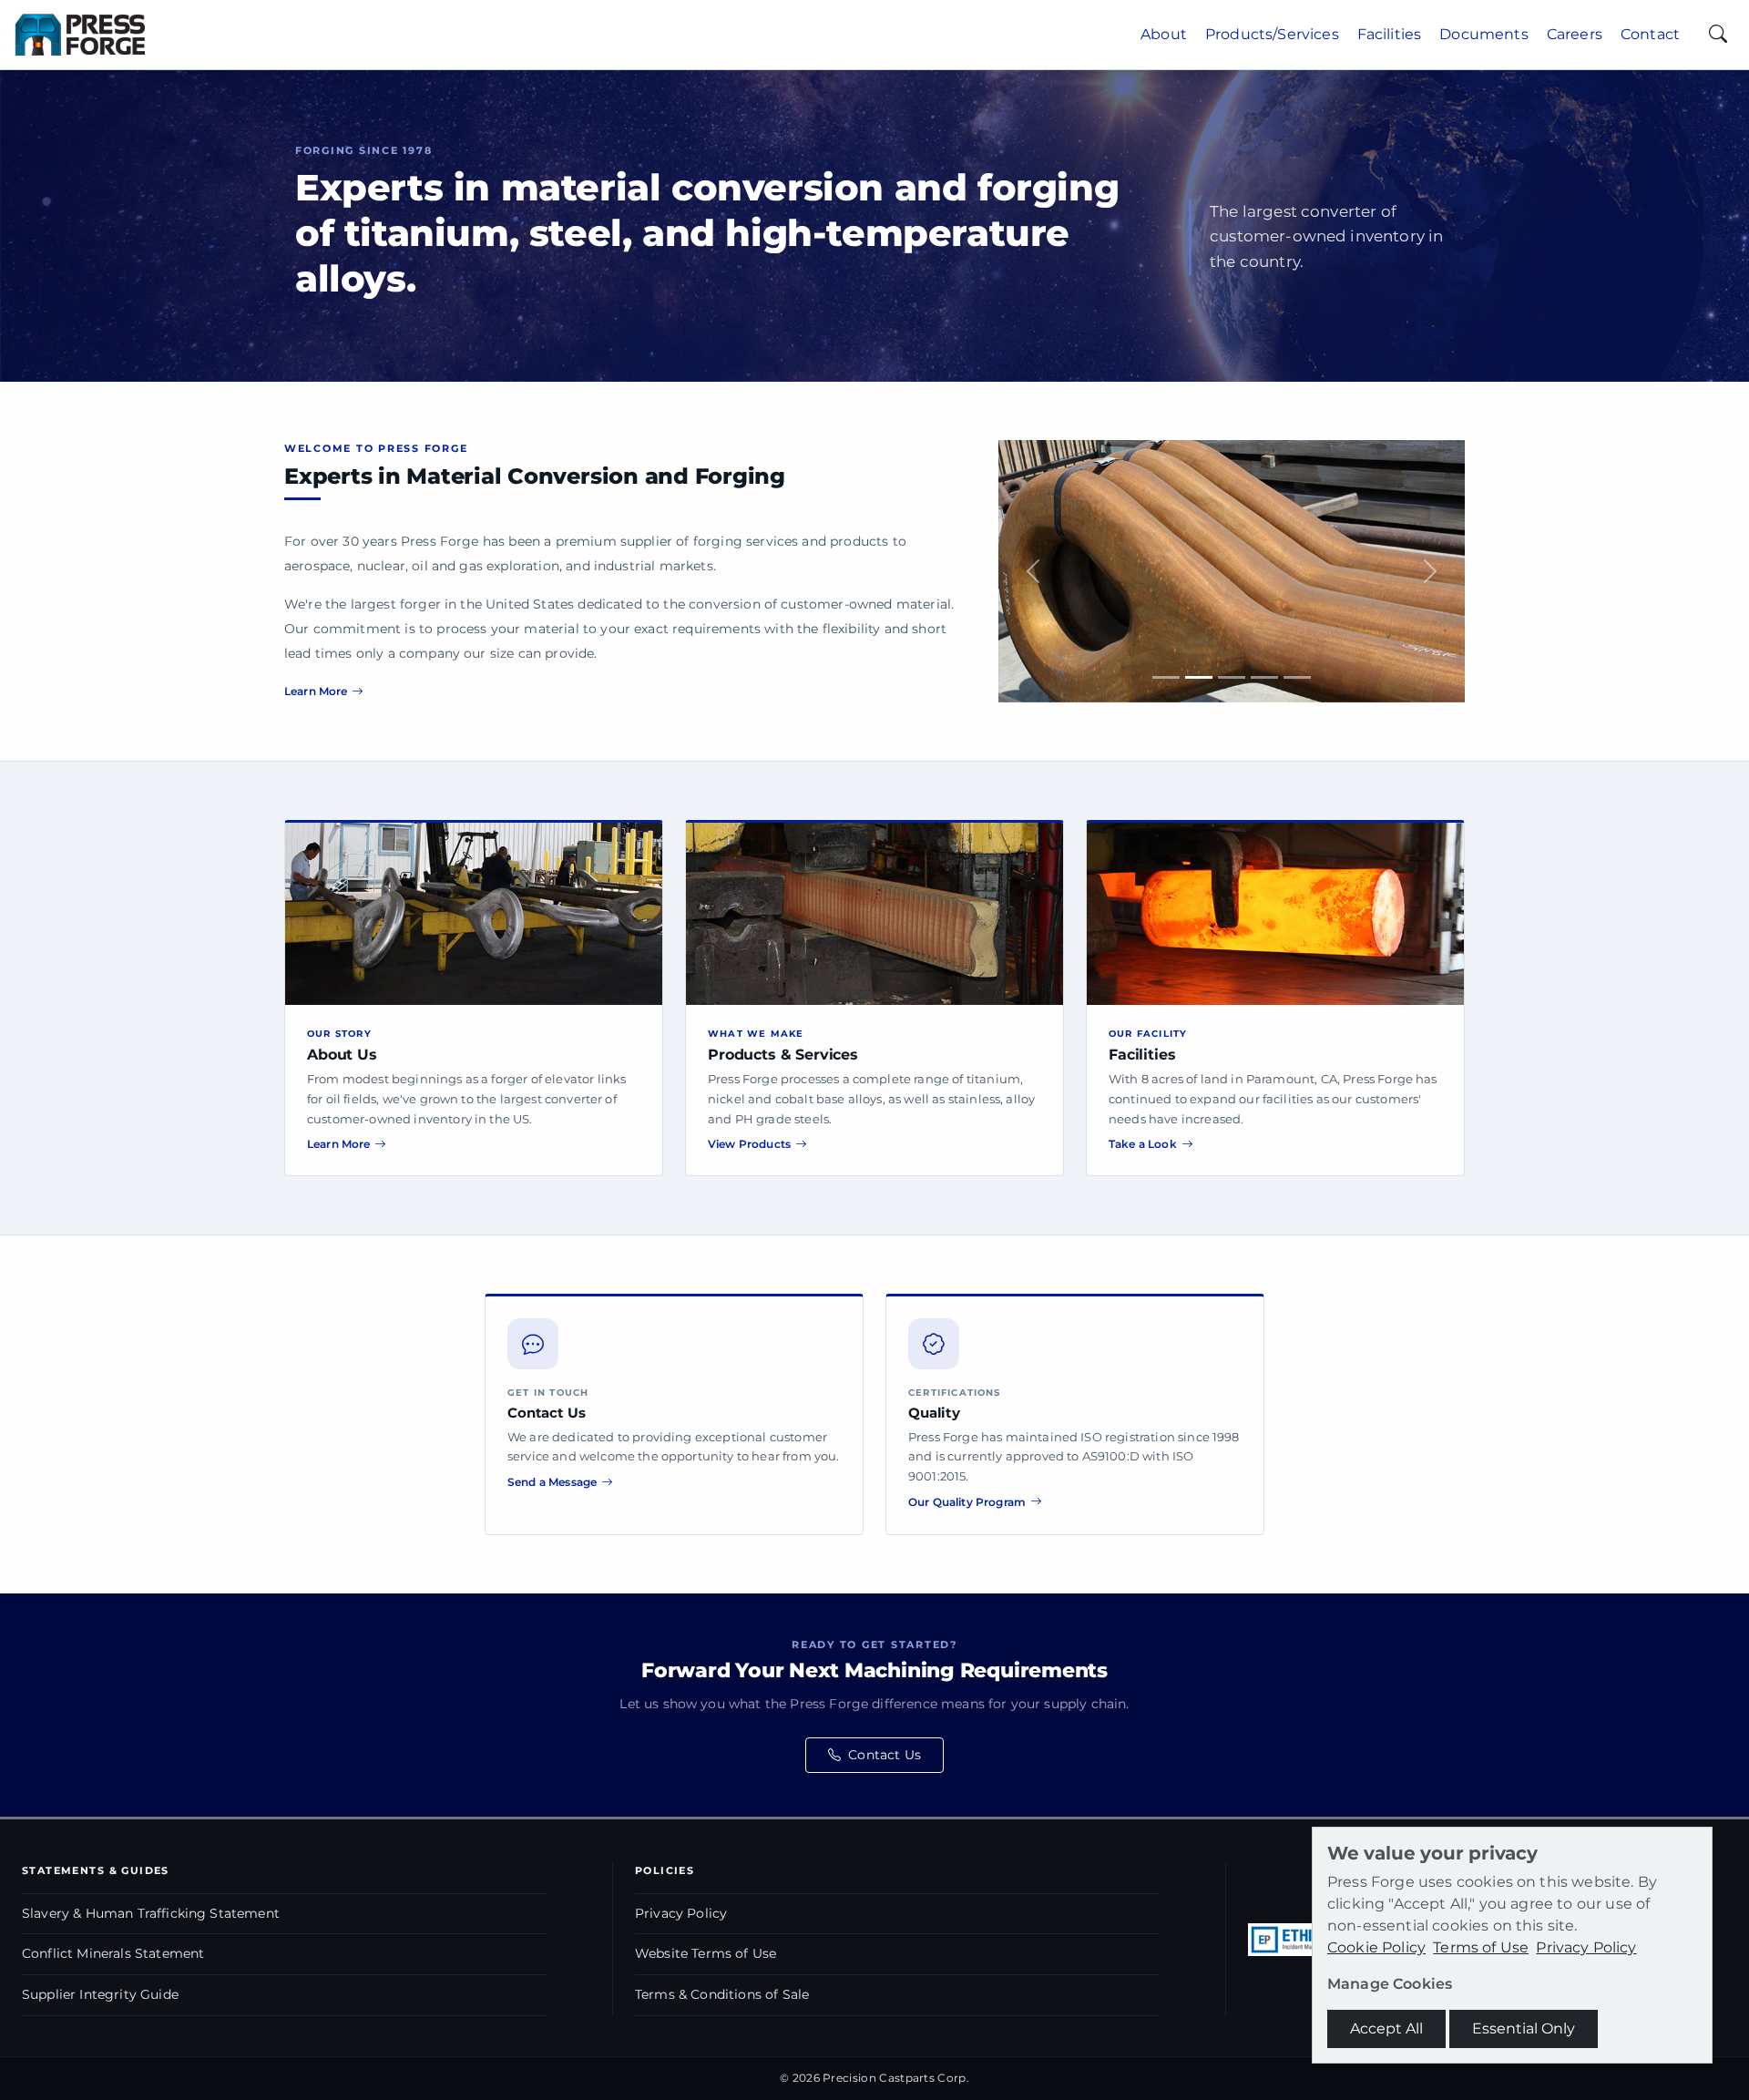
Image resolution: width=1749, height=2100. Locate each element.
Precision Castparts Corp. (896, 2078)
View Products (749, 1144)
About (1164, 34)
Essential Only (1524, 2028)
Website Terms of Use (706, 1953)
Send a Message (552, 1482)
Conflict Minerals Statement (113, 1953)
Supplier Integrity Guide (100, 1994)
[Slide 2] (1199, 677)
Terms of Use (1481, 1947)
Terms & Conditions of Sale (722, 1994)
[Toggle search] (1718, 35)
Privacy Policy (681, 1913)
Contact (1650, 34)
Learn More (316, 691)
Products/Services (1272, 34)
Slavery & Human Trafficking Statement (151, 1913)
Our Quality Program (967, 1502)
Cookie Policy (1376, 1947)
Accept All (1386, 2028)
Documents (1483, 34)
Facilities (1390, 34)
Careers (1575, 34)
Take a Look (1143, 1144)
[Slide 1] (1166, 677)
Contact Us (885, 1755)
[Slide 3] (1232, 677)
